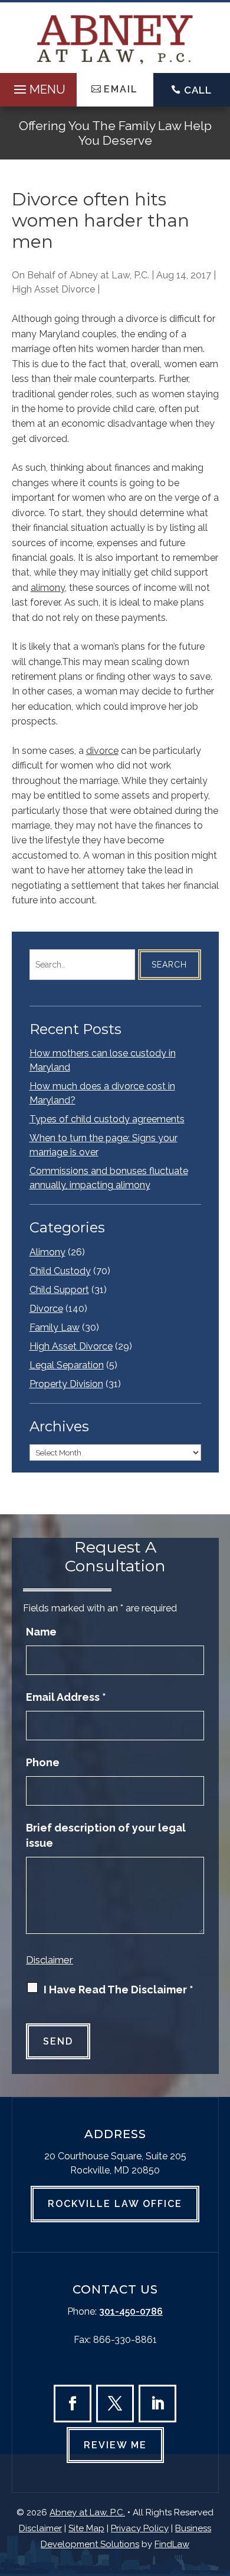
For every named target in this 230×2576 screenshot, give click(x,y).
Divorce (46, 1309)
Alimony (47, 1252)
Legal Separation (67, 1365)
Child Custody (60, 1271)
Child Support (59, 1290)
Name (41, 1632)
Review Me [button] (115, 2445)
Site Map (86, 2528)
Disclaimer (50, 1960)
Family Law (55, 1327)
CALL (198, 90)
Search (169, 965)
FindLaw (172, 2544)
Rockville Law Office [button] (115, 2204)
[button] (38, 87)
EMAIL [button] (121, 89)
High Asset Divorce (53, 289)
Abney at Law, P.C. (109, 275)
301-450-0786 (131, 2311)
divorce (102, 751)
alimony (48, 588)
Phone (43, 1762)
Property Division (66, 1384)
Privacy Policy (140, 2528)
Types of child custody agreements (107, 1119)
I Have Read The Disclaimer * (119, 1990)
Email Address (66, 1697)
